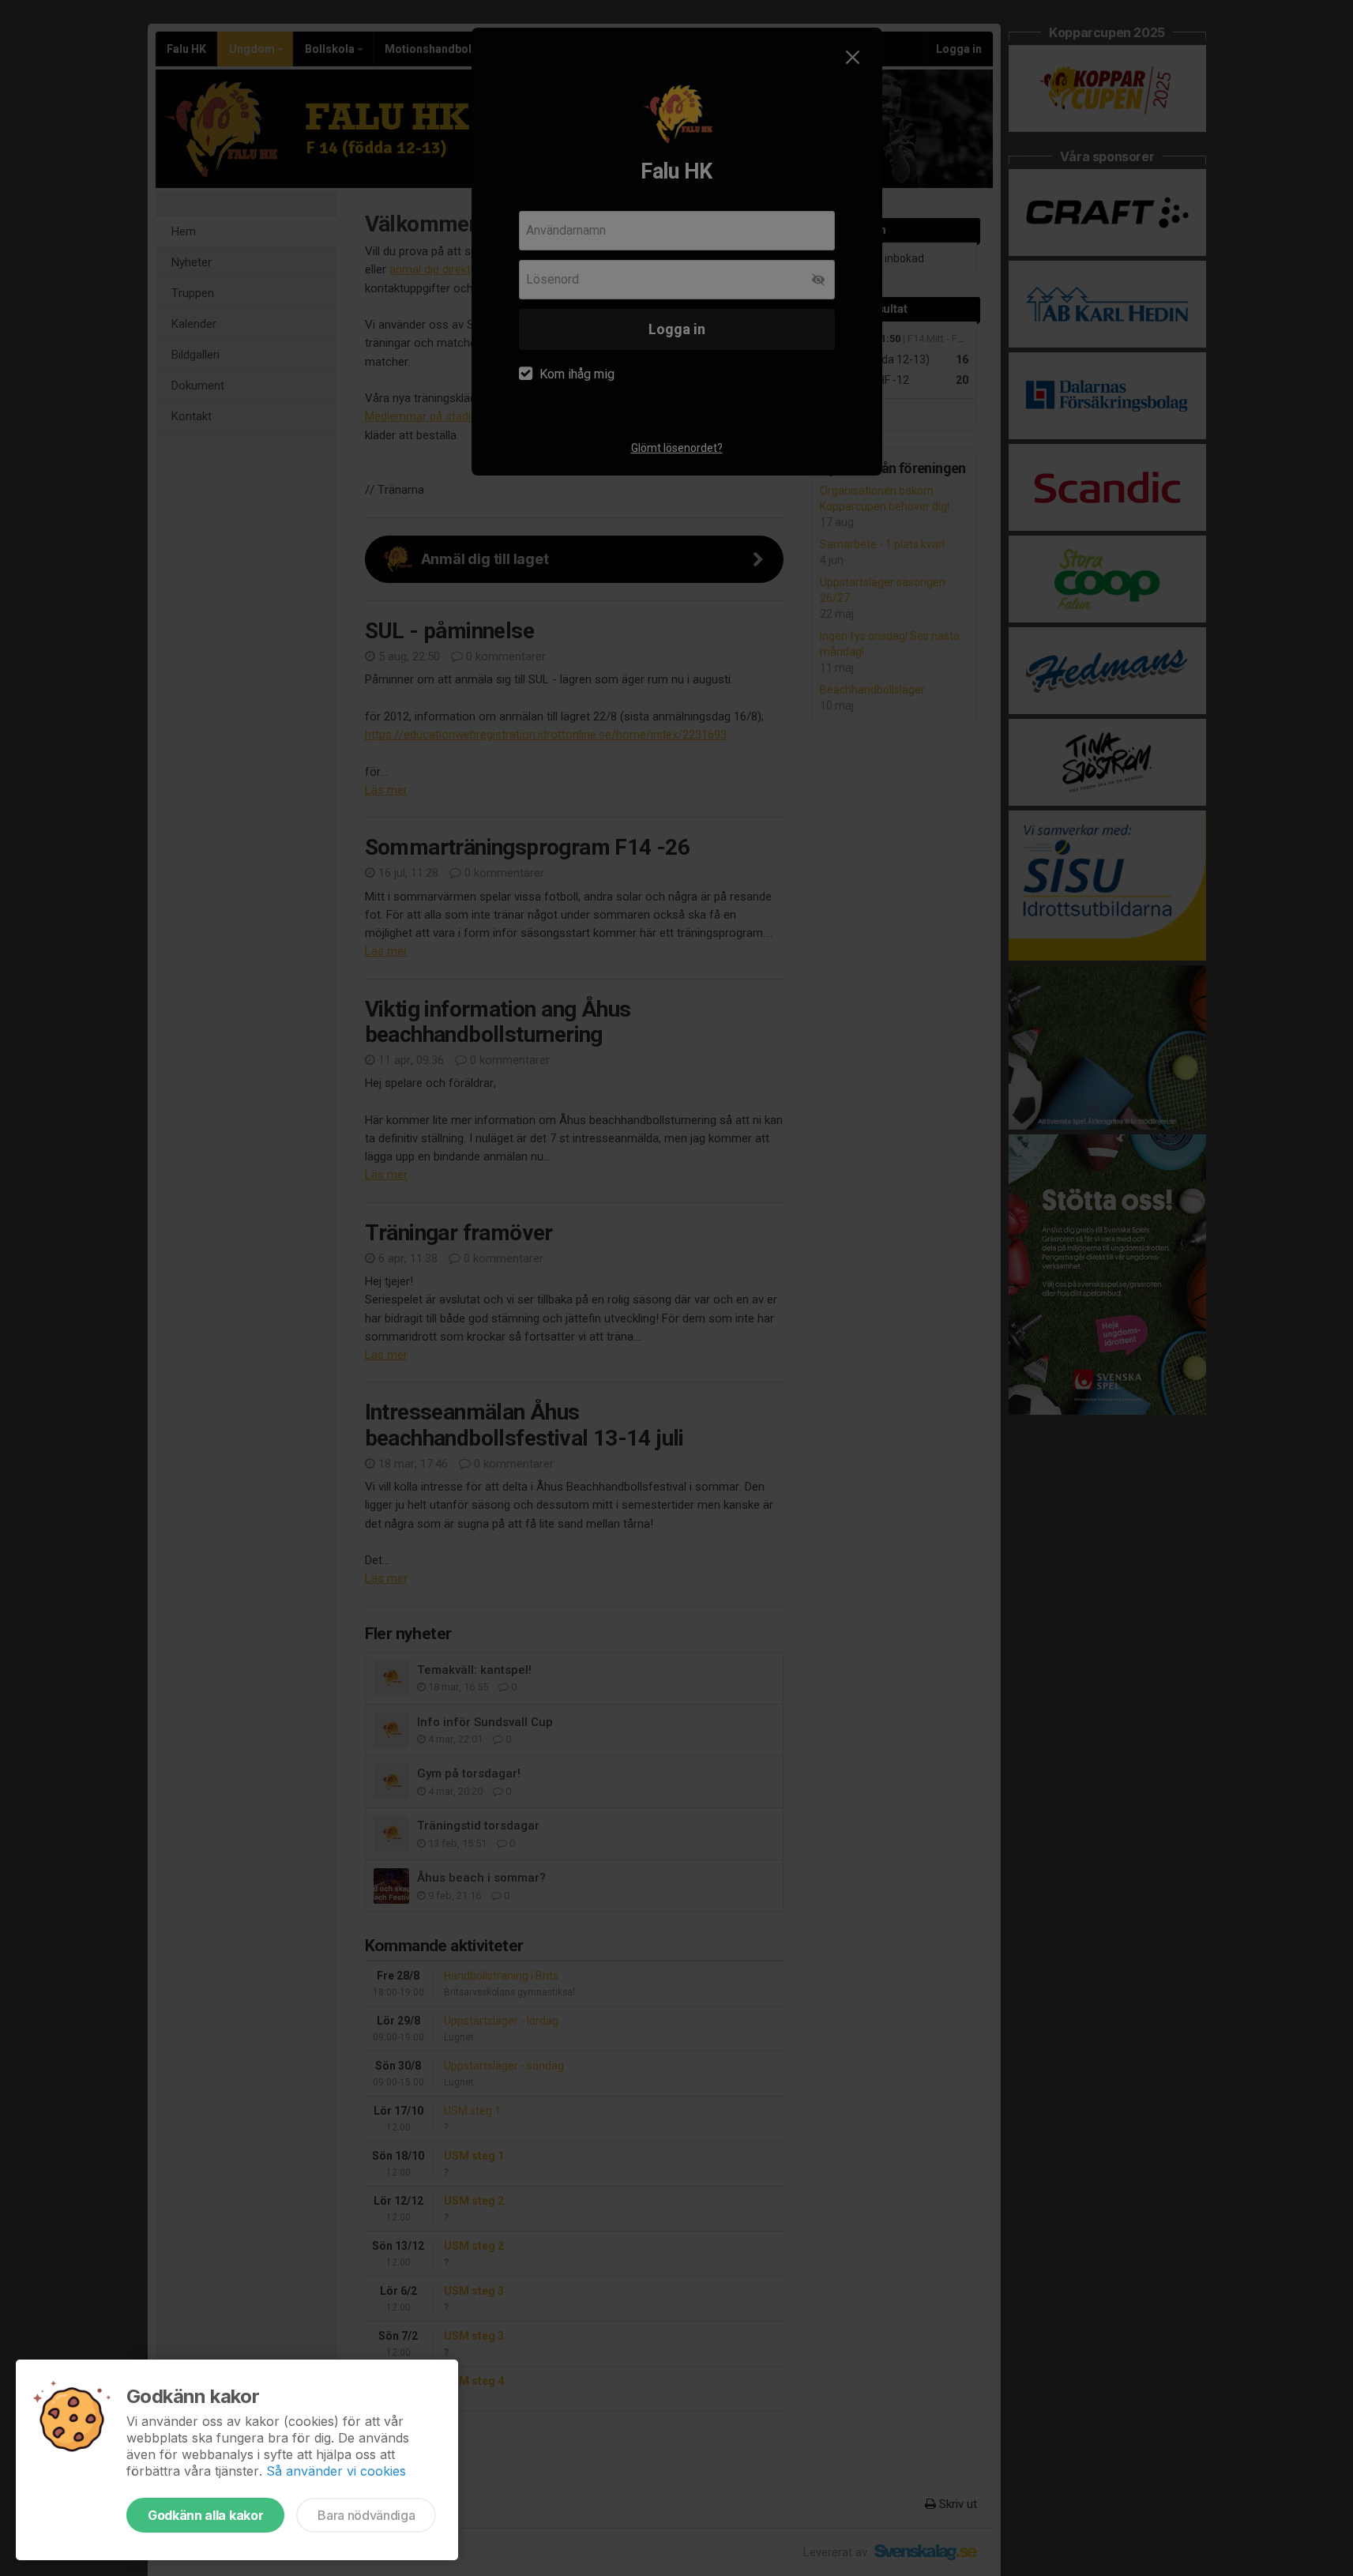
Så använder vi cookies (336, 2471)
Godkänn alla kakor (205, 2515)
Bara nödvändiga (366, 2515)
